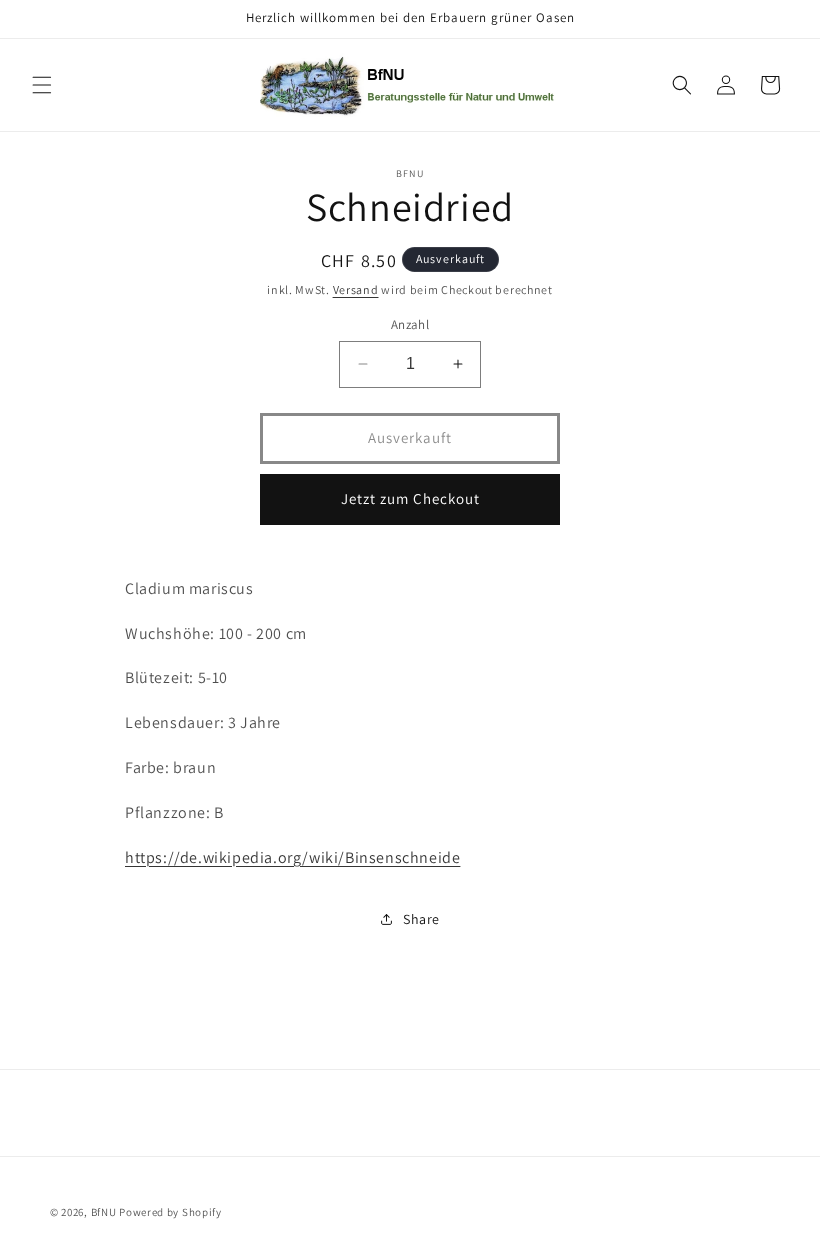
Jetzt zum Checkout (410, 498)
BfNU (104, 1212)
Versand (356, 289)
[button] (42, 85)
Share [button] (421, 919)
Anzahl (410, 324)
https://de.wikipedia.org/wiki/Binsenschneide (292, 857)
